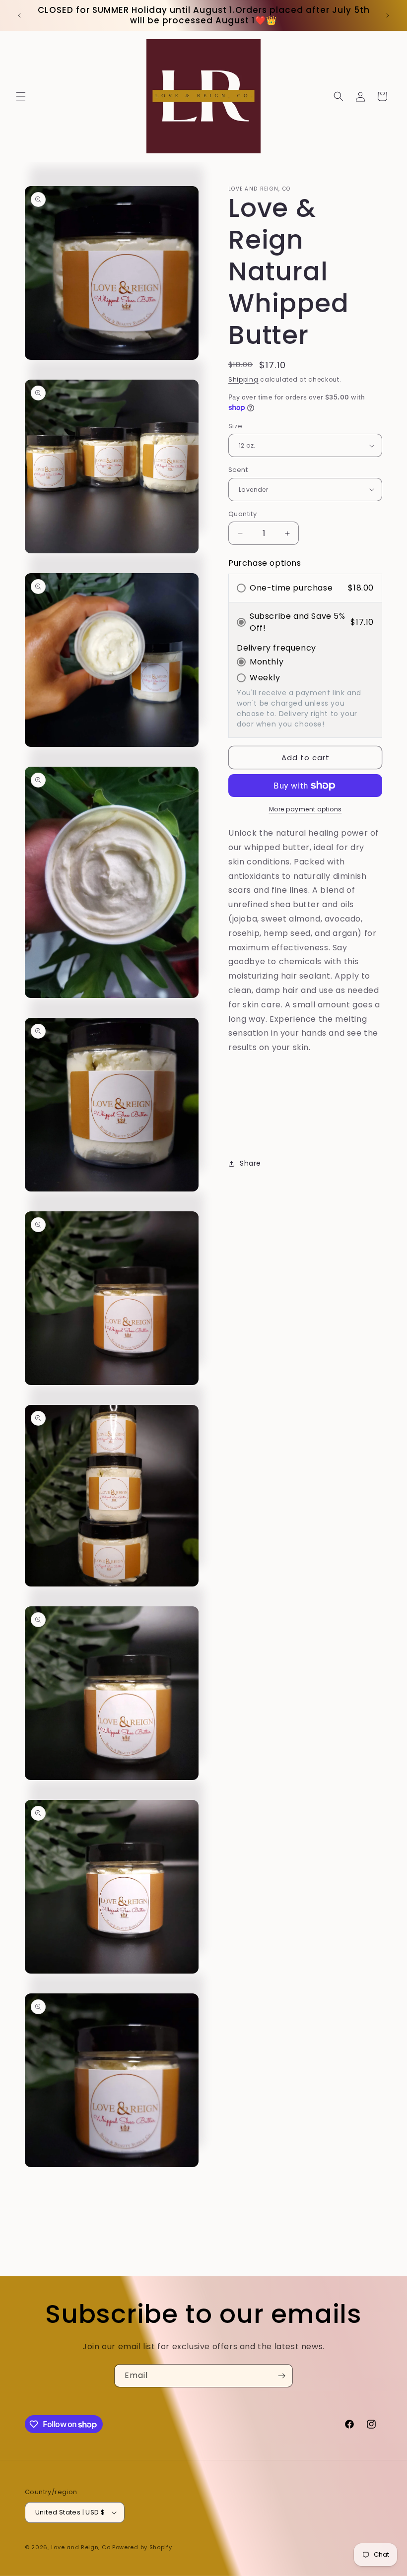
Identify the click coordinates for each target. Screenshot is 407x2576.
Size (236, 426)
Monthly (267, 662)
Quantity (242, 514)
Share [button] (250, 1163)
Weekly (265, 678)
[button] (21, 96)
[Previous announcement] (19, 15)
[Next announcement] (388, 15)
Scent (238, 470)
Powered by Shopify (142, 2547)
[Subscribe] (281, 2376)
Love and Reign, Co (81, 2547)
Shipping (243, 379)
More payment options (305, 809)
